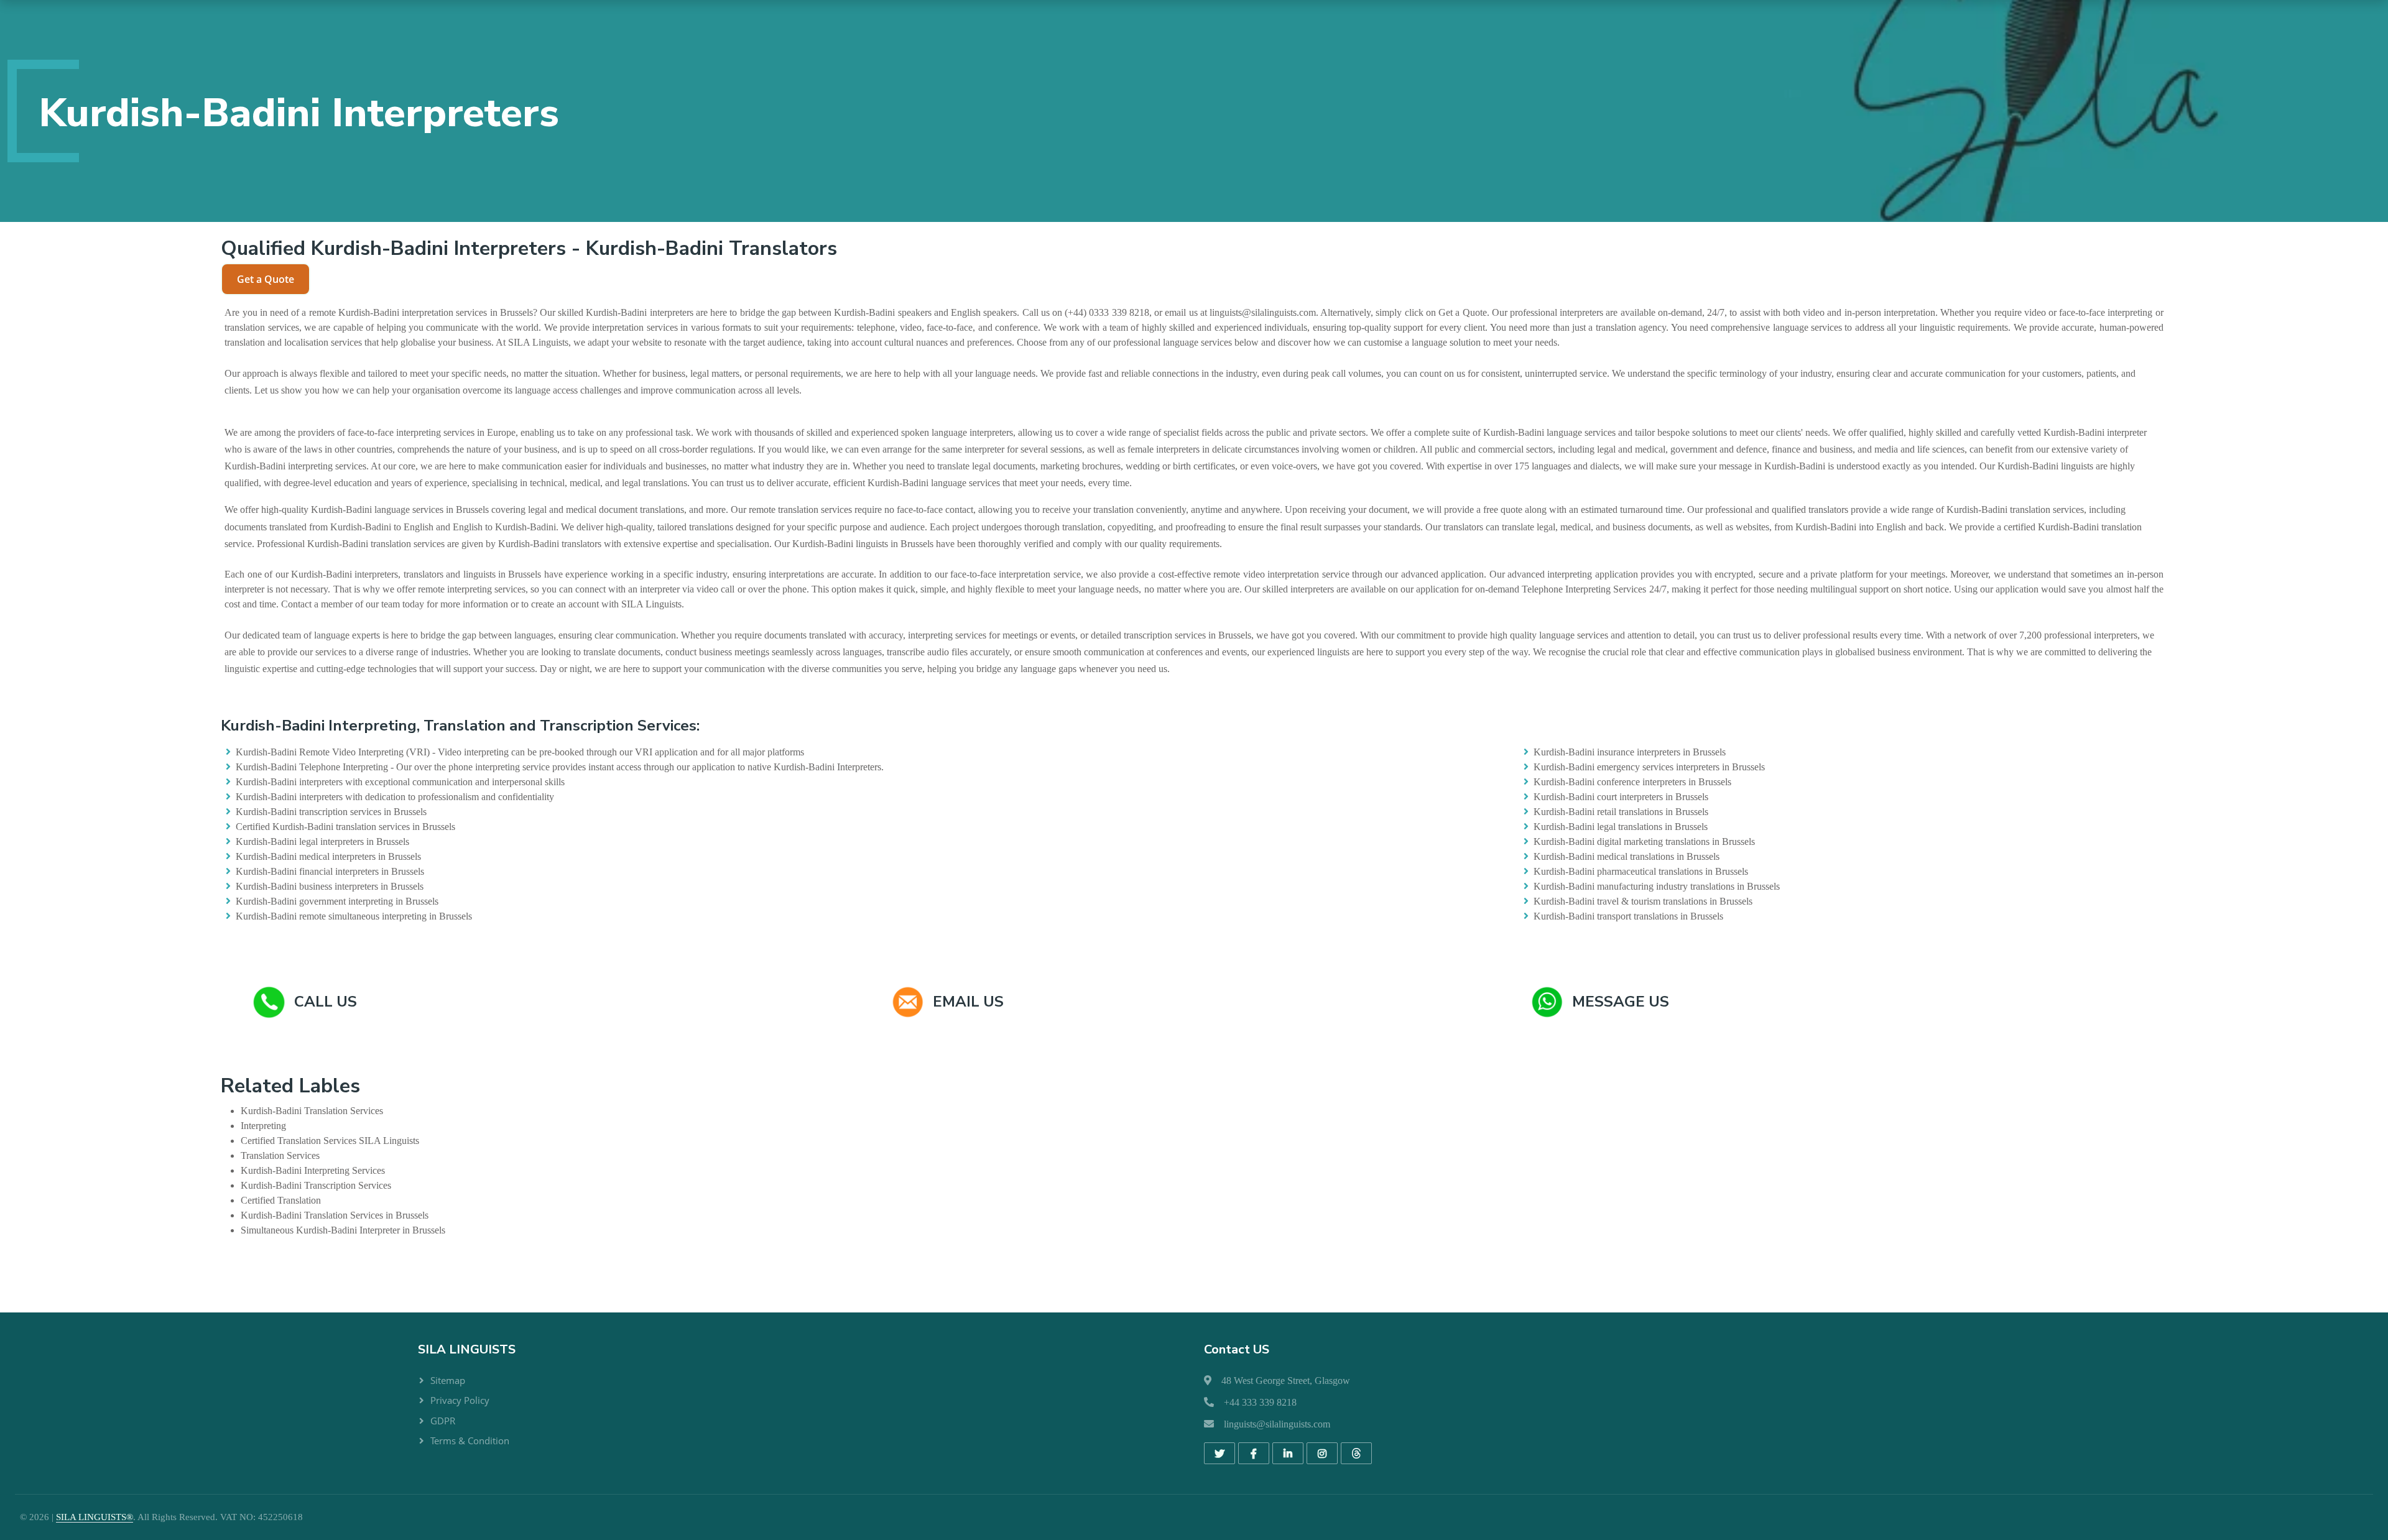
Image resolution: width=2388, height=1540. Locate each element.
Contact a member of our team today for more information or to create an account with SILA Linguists (481, 604)
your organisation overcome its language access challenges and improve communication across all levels (595, 390)
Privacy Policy (460, 1400)
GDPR (443, 1421)
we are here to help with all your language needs (941, 373)
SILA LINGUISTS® (95, 1517)
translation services (261, 327)
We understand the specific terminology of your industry (1722, 373)
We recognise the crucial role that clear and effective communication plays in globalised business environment (1747, 652)
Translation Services (344, 1111)
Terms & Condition (470, 1441)
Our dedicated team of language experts (302, 635)
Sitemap (448, 1380)
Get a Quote (266, 279)
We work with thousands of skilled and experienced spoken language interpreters (854, 432)
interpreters (672, 312)
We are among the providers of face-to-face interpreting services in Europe (370, 432)
